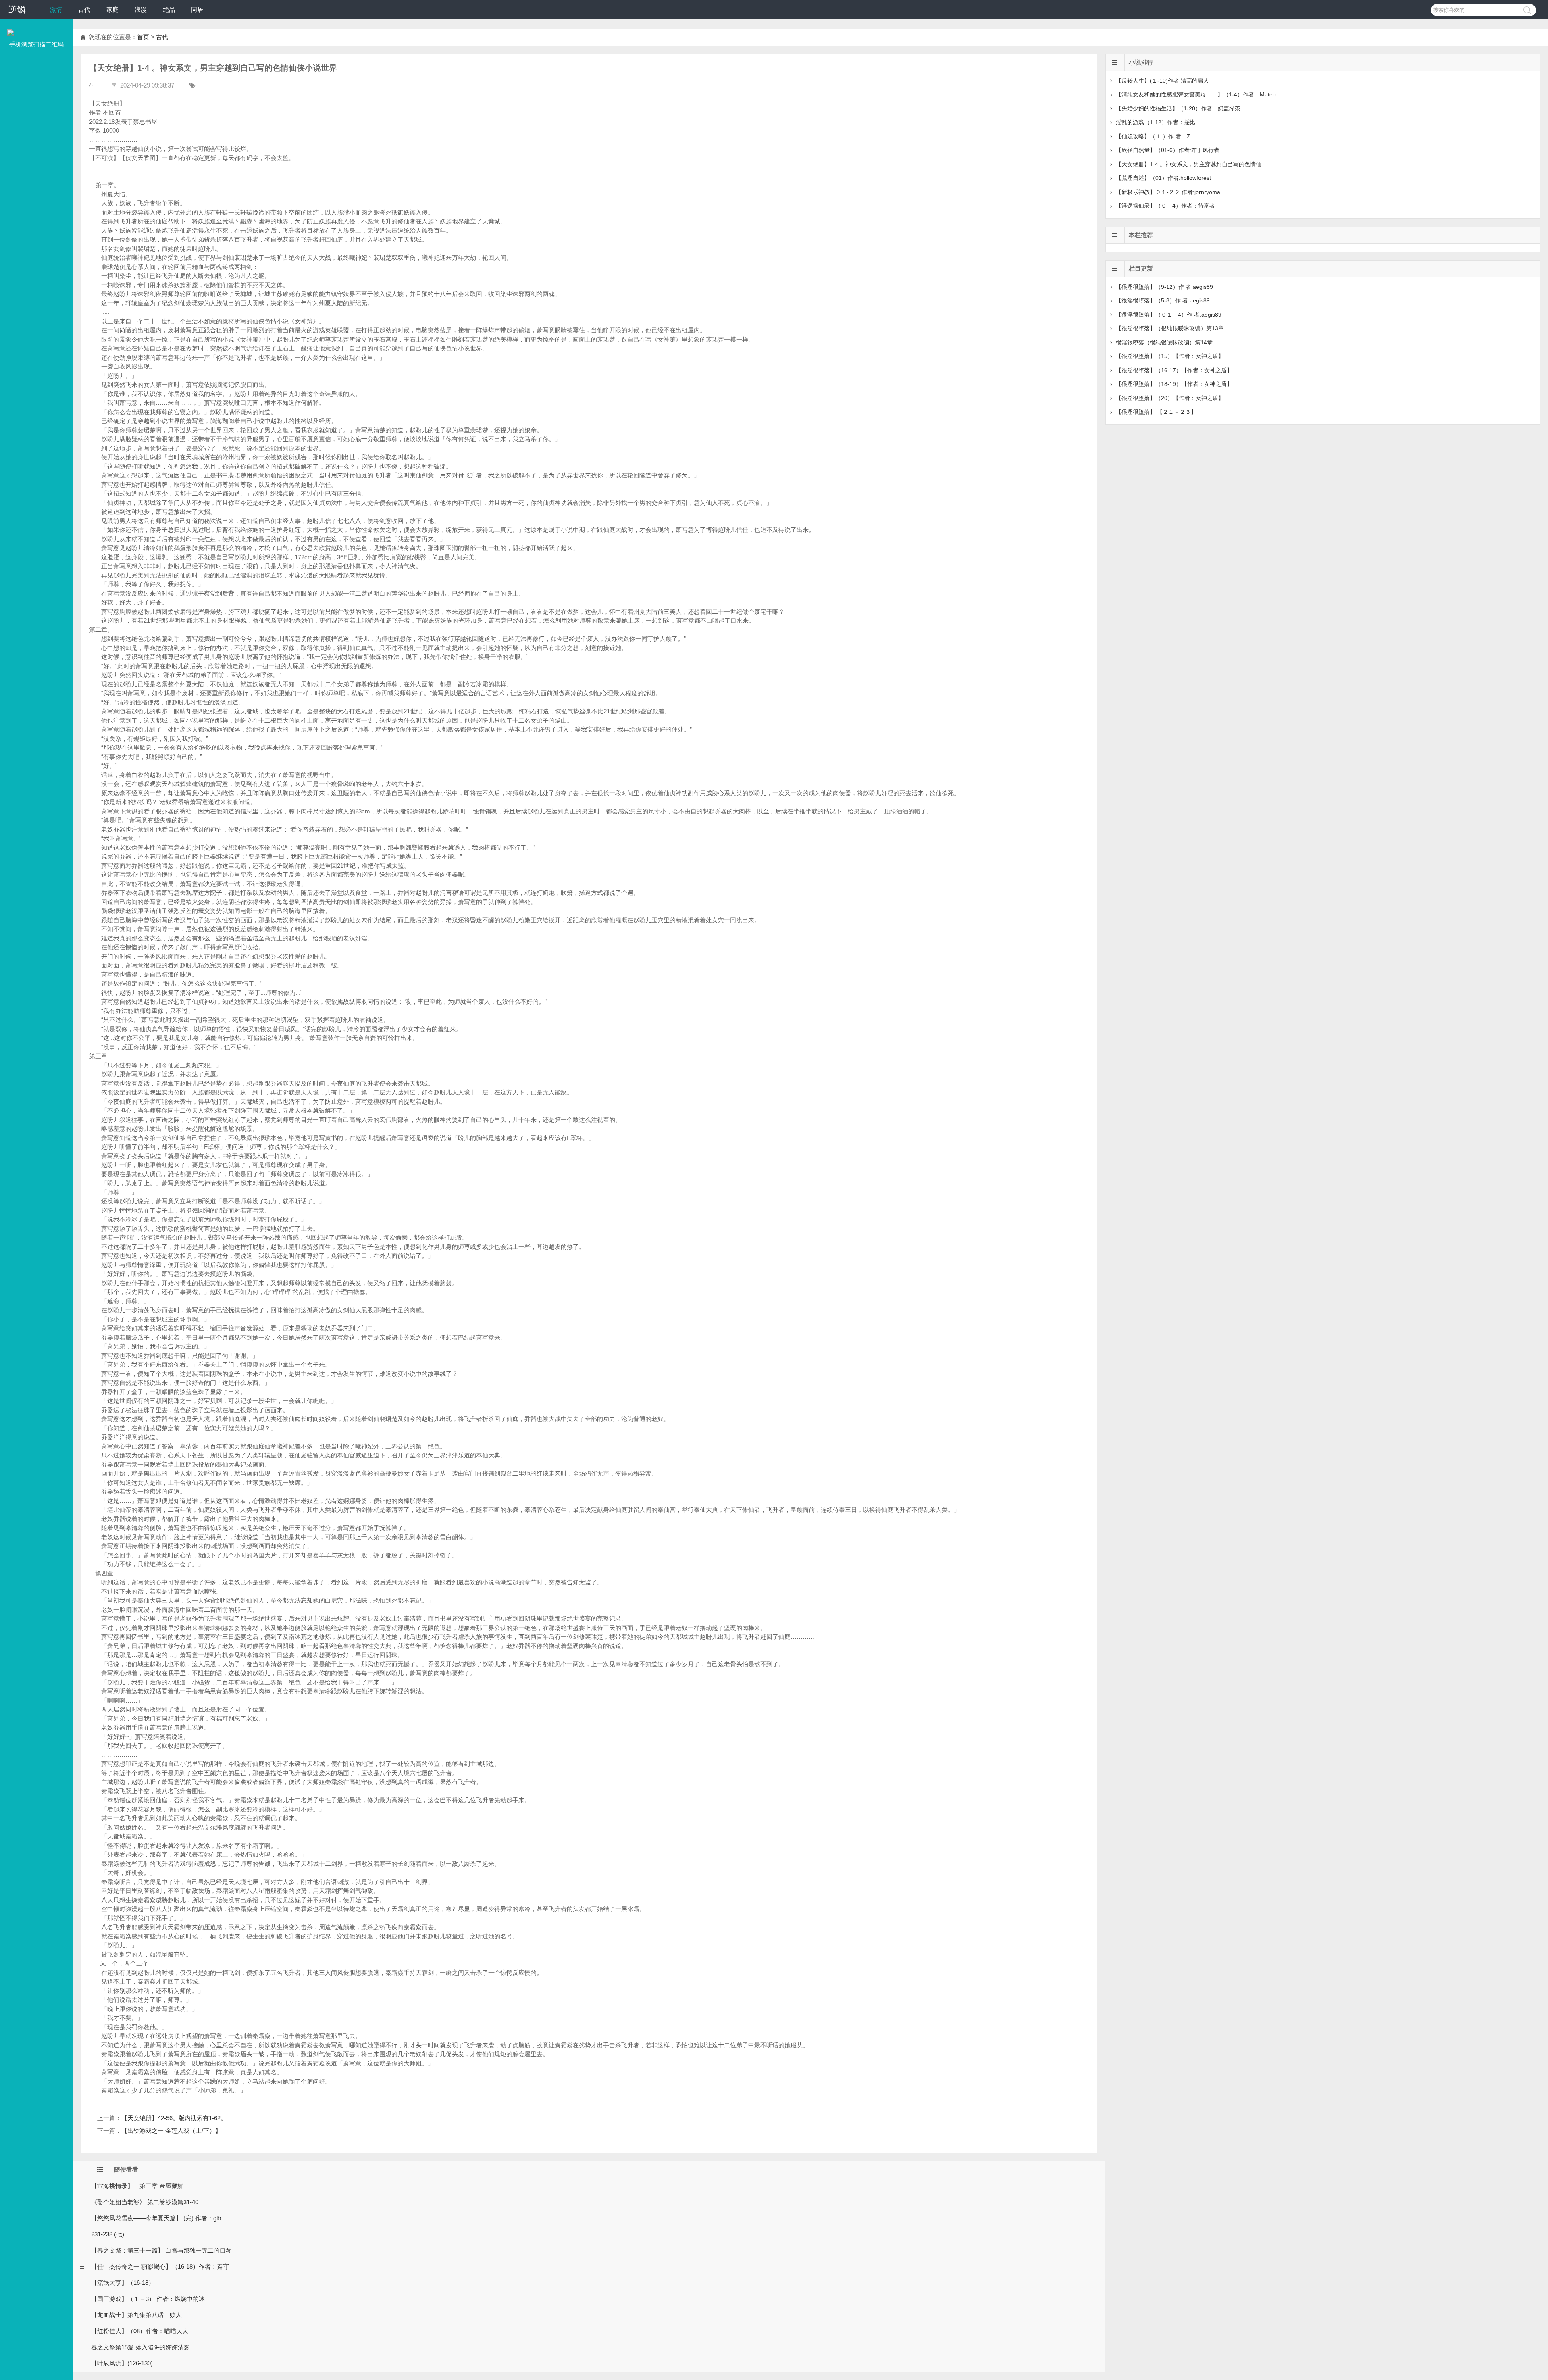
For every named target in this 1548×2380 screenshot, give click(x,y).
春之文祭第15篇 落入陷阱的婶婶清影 (140, 2347)
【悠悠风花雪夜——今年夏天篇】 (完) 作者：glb (156, 2218)
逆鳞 (17, 9)
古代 (84, 9)
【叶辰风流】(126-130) (122, 2363)
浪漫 (141, 9)
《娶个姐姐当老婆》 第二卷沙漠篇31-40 (145, 2202)
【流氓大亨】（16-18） (123, 2283)
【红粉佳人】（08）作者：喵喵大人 (140, 2331)
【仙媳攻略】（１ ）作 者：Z (1153, 136)
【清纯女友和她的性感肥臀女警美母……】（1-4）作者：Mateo (1196, 94)
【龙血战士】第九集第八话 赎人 (136, 2315)
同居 (197, 9)
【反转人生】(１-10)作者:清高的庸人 (1162, 81)
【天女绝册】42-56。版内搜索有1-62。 (174, 2118)
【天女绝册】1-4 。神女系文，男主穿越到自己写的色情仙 (1189, 164)
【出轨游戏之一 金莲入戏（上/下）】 (171, 2131)
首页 (143, 37)
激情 (56, 9)
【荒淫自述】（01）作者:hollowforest (1163, 178)
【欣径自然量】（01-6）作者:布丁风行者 (1168, 150)
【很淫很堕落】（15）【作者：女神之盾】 (1170, 356)
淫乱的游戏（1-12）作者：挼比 (1156, 122)
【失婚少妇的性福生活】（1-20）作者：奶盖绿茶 (1178, 108)
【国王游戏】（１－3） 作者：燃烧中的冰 (148, 2299)
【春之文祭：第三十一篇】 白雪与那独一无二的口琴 (161, 2250)
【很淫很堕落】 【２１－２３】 (1156, 412)
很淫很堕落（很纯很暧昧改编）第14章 (1164, 342)
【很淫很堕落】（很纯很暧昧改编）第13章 (1170, 328)
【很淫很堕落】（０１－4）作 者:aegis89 (1169, 315)
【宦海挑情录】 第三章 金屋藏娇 (137, 2186)
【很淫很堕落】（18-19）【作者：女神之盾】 (1174, 384)
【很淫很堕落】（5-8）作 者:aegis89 (1163, 300)
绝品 (169, 9)
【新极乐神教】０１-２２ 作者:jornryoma (1168, 192)
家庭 (112, 9)
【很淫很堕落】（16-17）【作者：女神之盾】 (1174, 370)
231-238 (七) (108, 2234)
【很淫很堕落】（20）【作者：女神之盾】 (1170, 398)
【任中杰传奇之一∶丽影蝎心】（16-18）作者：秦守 (160, 2266)
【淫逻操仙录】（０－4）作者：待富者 (1165, 206)
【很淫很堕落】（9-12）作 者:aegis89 (1164, 287)
